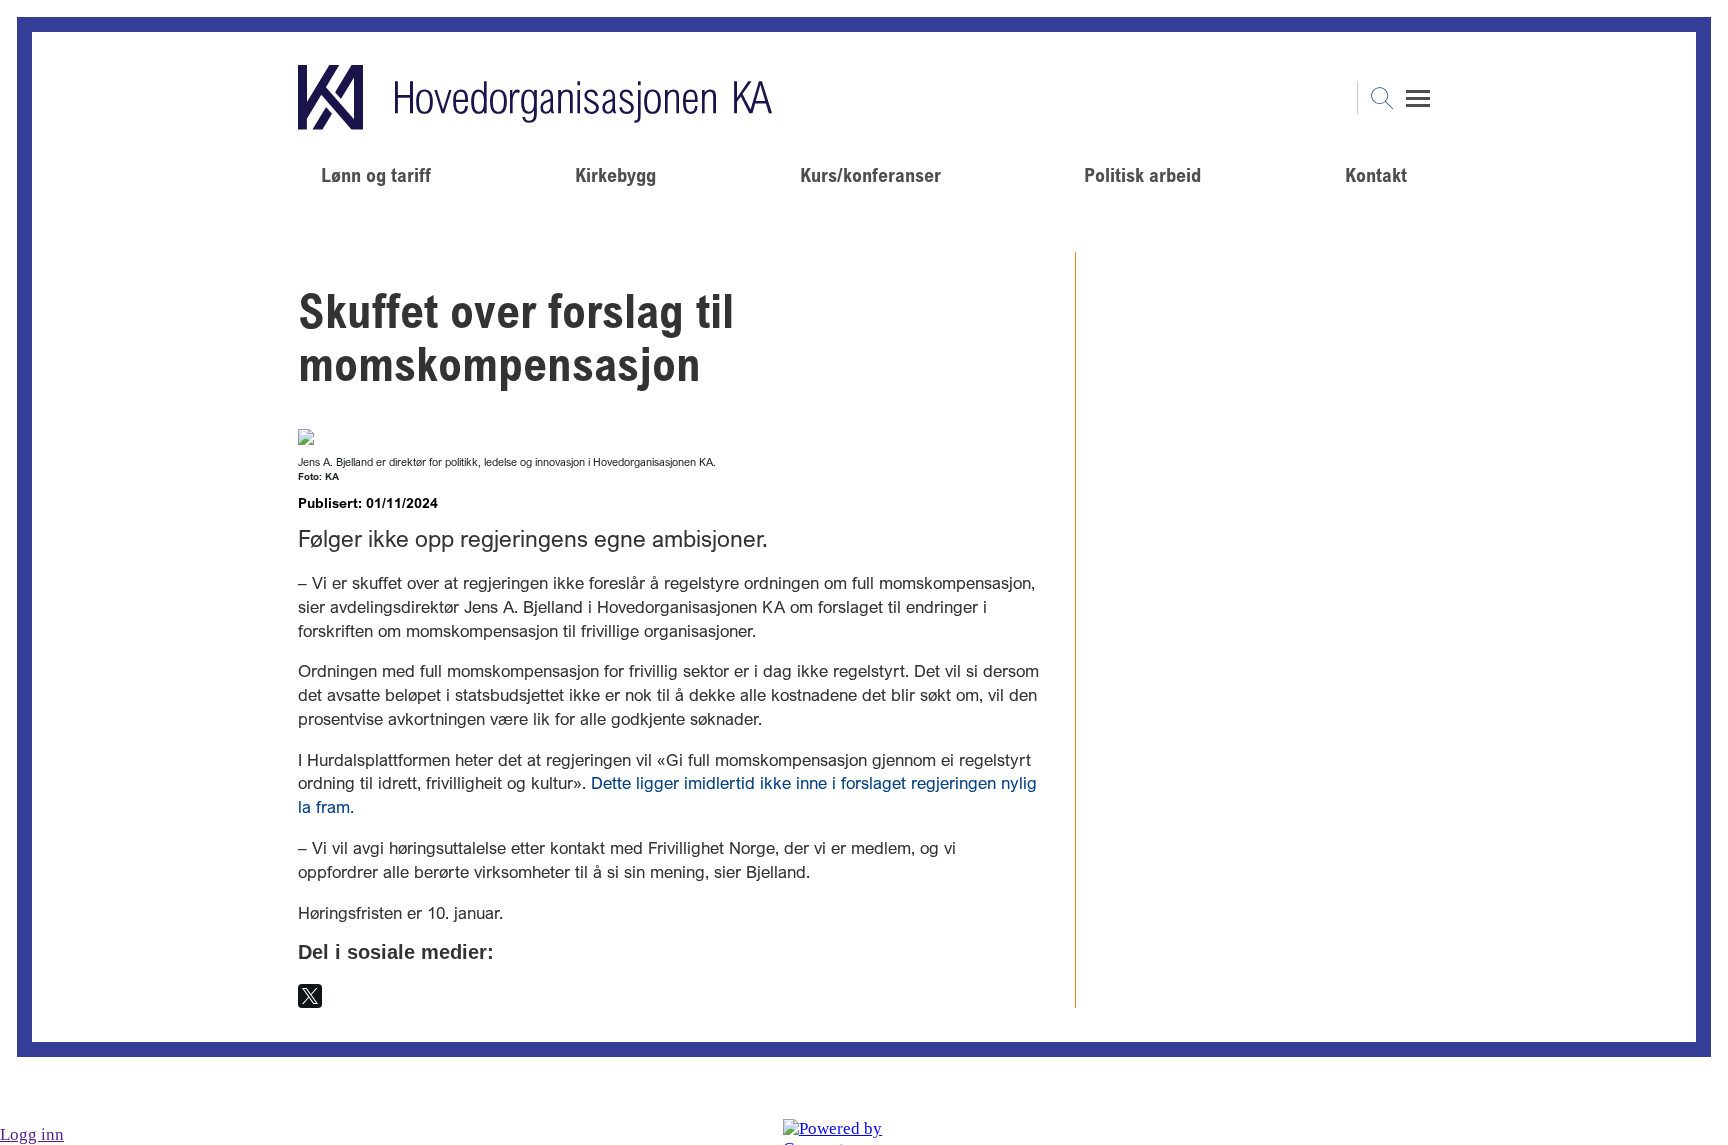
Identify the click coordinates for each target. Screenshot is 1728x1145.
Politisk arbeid (1142, 174)
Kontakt (1376, 174)
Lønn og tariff (376, 174)
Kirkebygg (615, 174)
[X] (310, 996)
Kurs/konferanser (870, 174)
